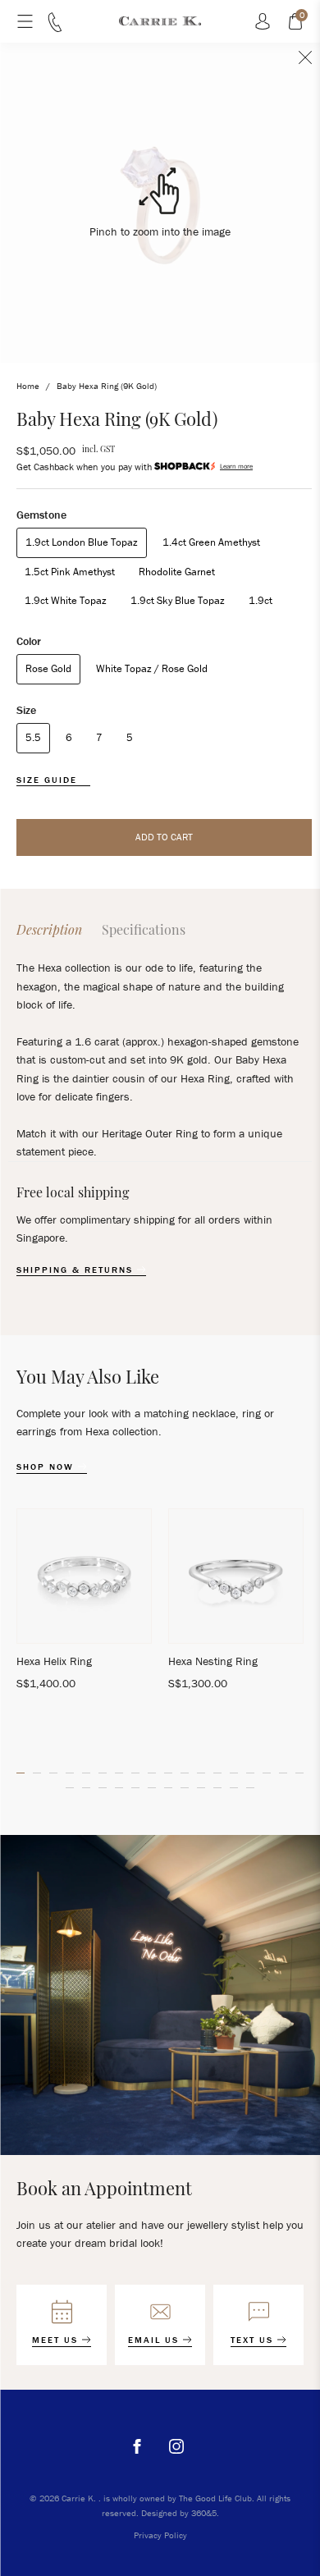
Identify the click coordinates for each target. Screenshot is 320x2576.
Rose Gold (48, 668)
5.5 (33, 737)
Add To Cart (164, 837)
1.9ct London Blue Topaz (82, 542)
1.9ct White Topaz (66, 600)
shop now (47, 1467)
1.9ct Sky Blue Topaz (178, 600)
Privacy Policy (160, 2535)
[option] (84, 1607)
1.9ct (261, 600)
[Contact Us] (55, 28)
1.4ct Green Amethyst (211, 542)
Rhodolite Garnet (177, 572)
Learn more (236, 466)
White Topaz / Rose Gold (152, 668)
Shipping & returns (77, 1270)
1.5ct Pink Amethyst (70, 572)
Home (28, 386)
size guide (49, 780)
